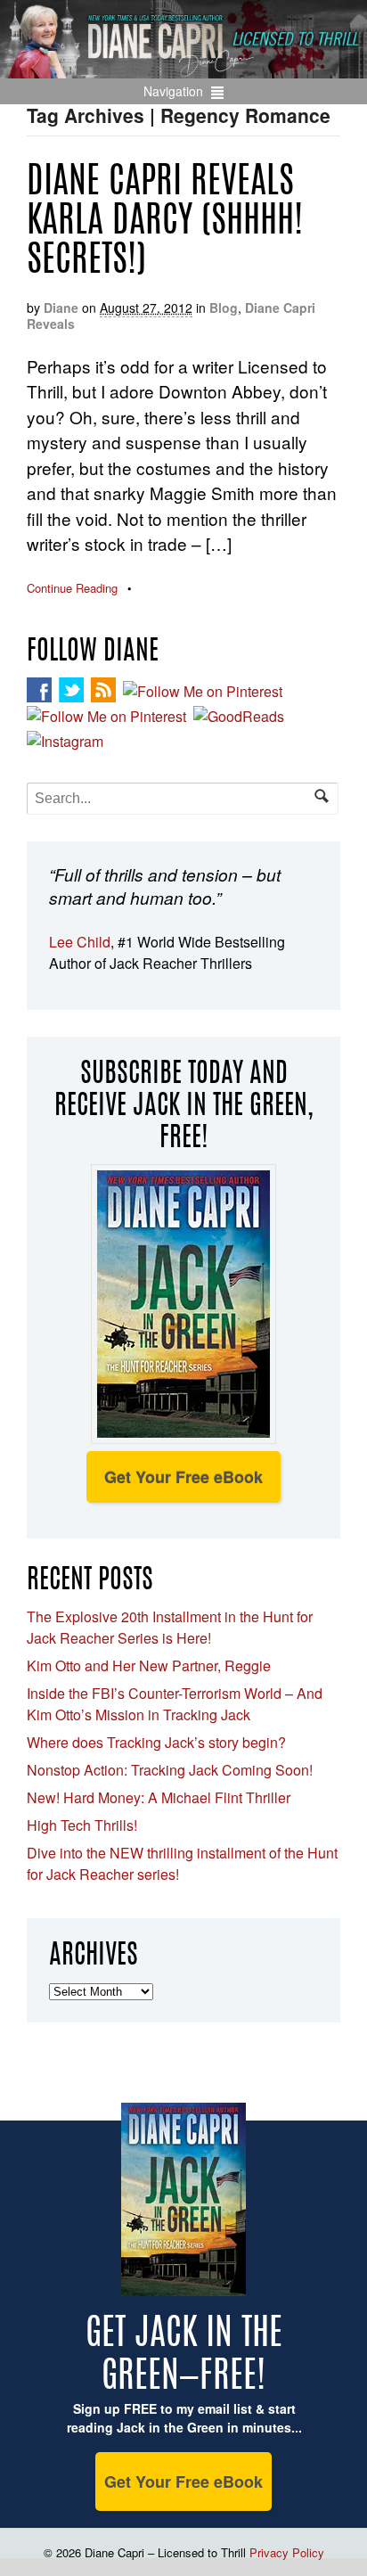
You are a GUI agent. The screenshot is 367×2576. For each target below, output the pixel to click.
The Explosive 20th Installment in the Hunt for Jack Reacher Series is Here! (170, 1627)
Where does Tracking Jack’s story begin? (156, 1742)
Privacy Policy (287, 2552)
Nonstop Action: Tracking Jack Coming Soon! (170, 1770)
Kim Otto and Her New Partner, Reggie (149, 1665)
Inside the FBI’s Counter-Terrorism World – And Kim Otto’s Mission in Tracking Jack (175, 1704)
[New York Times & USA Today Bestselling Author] (183, 69)
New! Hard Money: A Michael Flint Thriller (159, 1797)
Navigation (173, 91)
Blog (224, 308)
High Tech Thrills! (82, 1825)
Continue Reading (72, 588)
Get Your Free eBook (183, 1477)
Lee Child (80, 942)
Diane (61, 308)
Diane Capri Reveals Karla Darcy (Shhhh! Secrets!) (165, 223)
